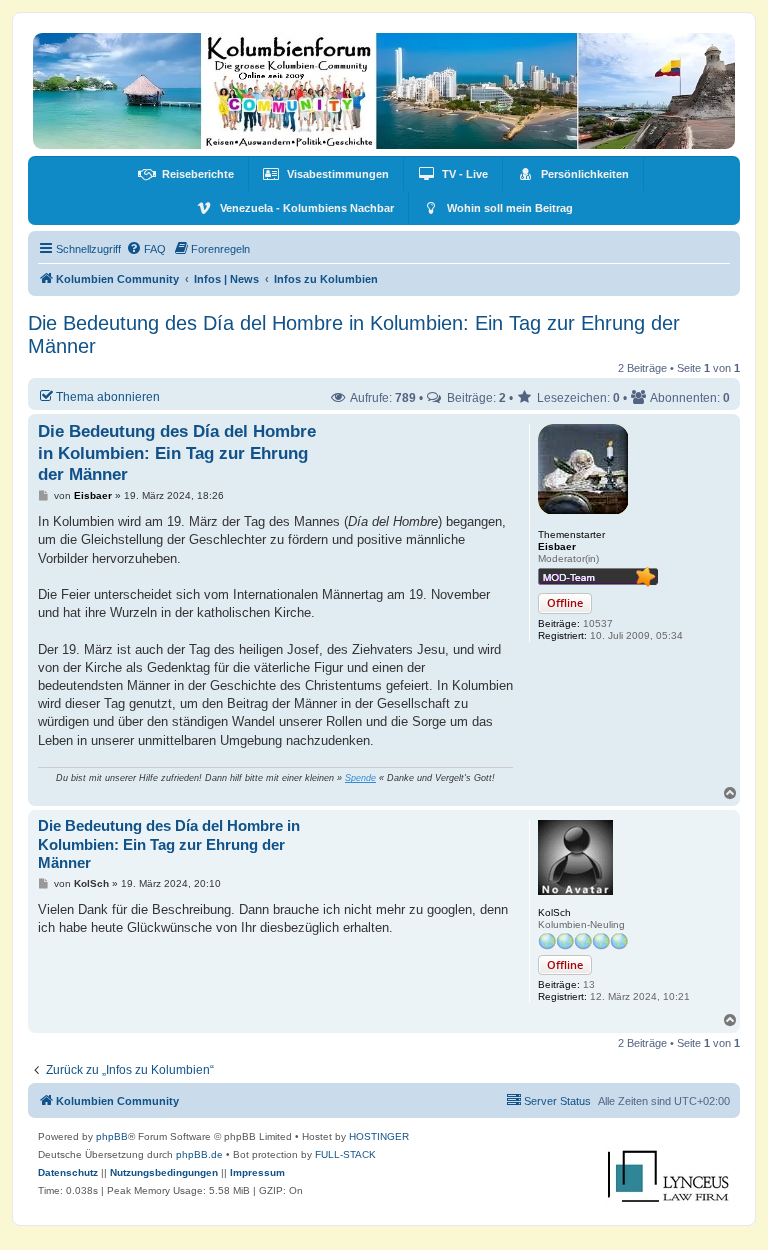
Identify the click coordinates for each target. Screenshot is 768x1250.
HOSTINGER (379, 1136)
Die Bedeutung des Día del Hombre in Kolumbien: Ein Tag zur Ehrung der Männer (354, 334)
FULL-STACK (345, 1154)
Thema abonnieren (108, 396)
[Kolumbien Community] (384, 91)
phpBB (112, 1136)
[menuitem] (186, 174)
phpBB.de (199, 1154)
